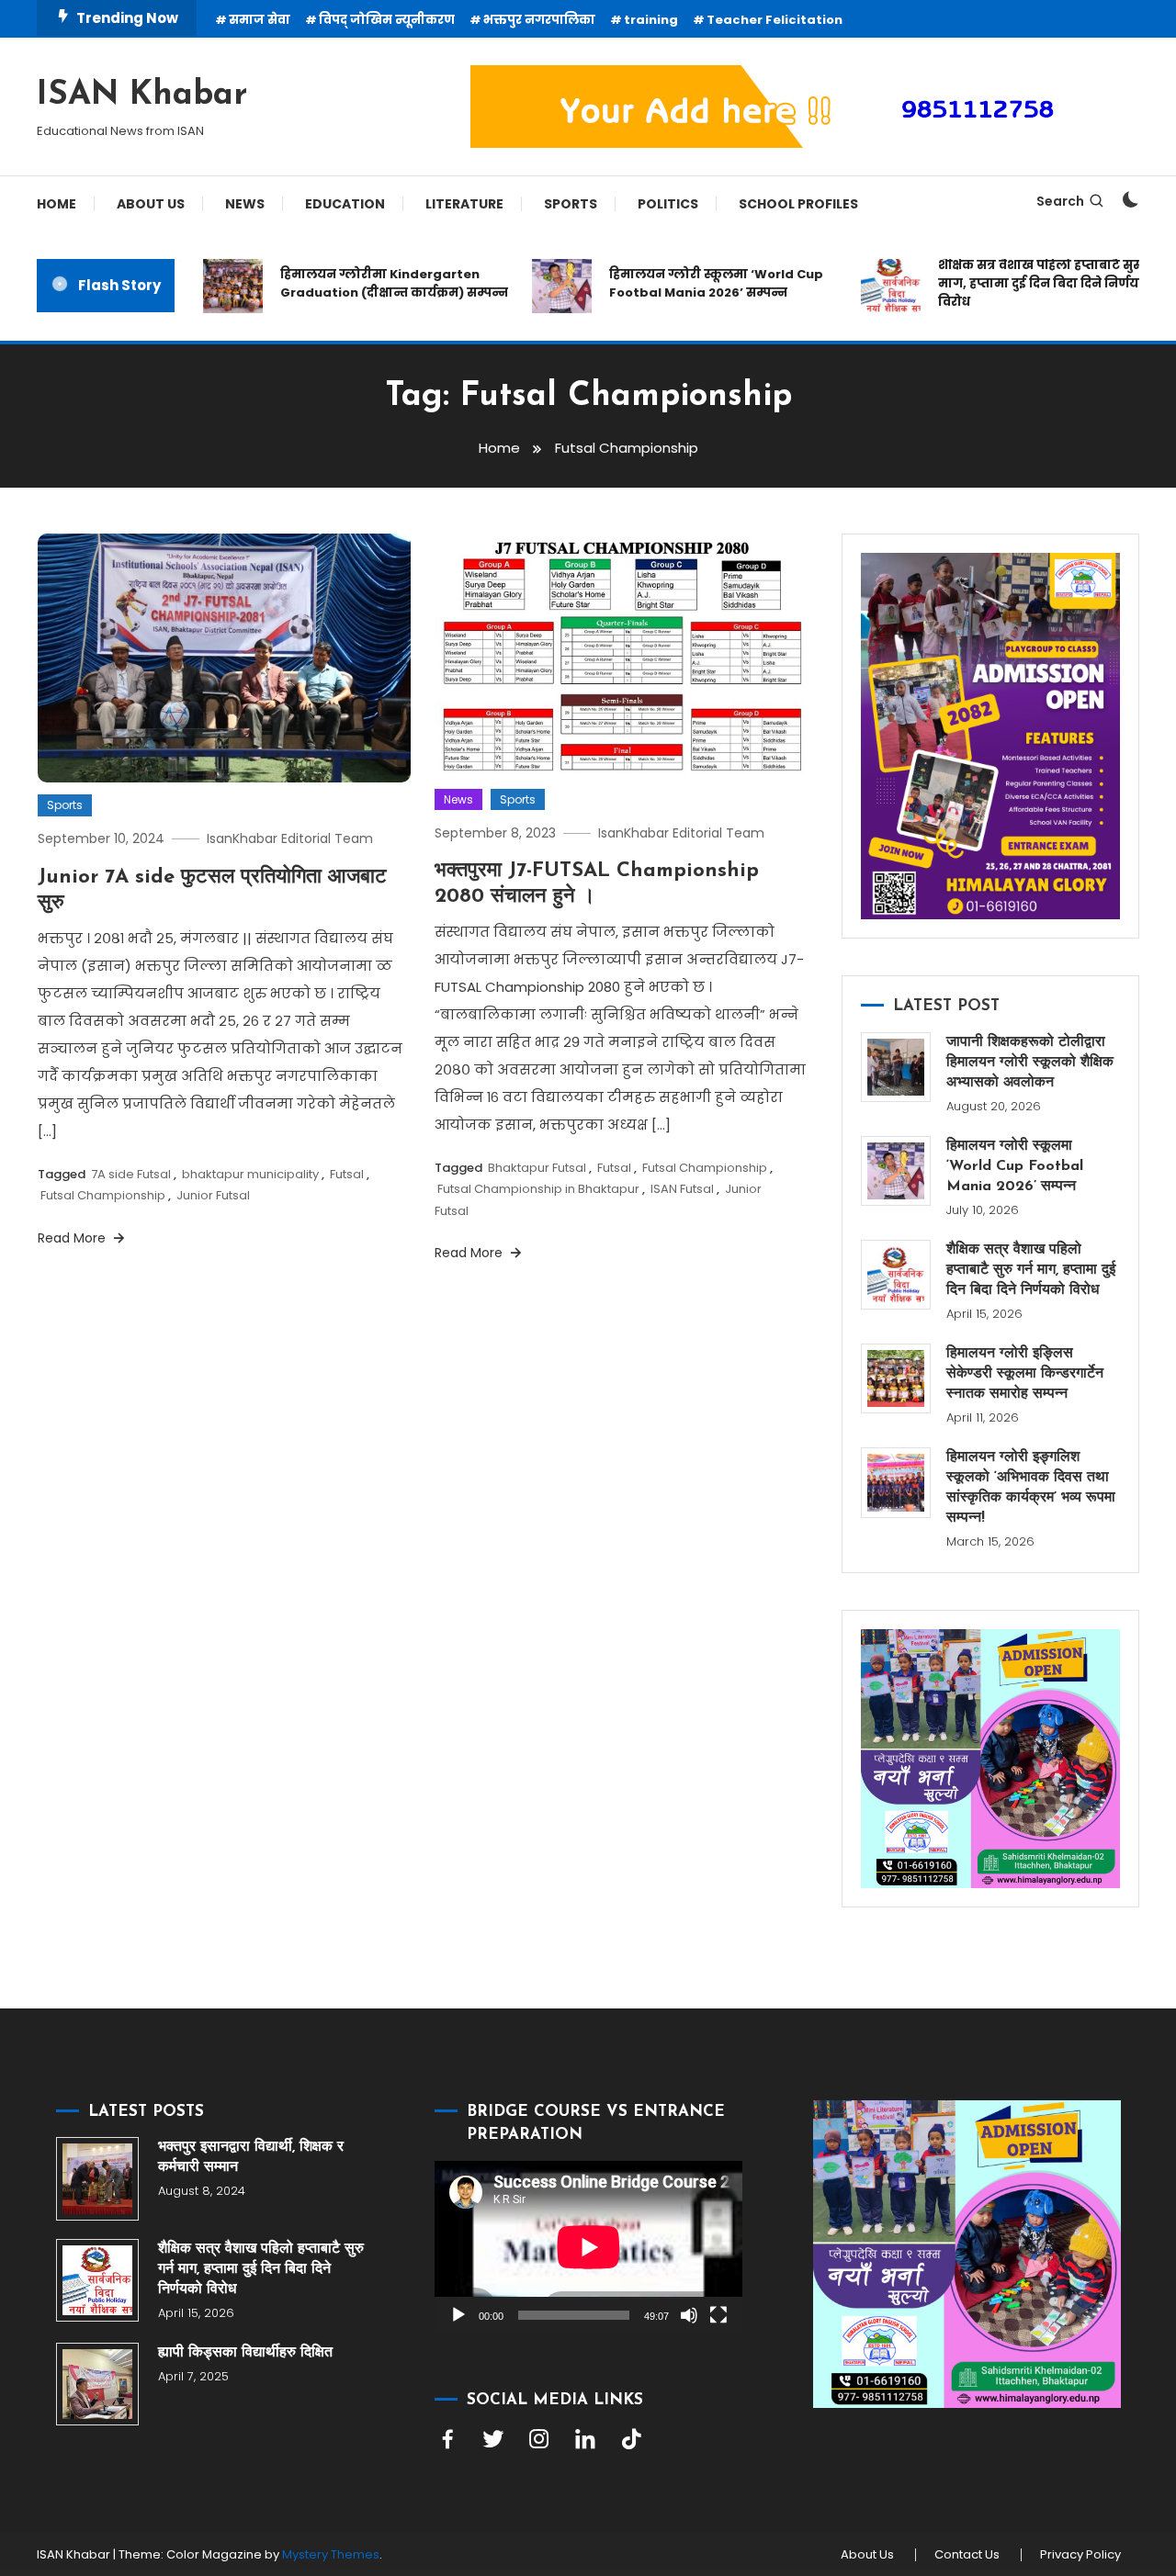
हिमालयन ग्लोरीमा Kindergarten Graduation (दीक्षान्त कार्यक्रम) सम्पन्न (365, 283)
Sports (571, 204)
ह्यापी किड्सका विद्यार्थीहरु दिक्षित (245, 2353)
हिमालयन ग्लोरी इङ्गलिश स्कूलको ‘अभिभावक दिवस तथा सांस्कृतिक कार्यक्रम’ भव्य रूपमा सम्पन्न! (1031, 1488)
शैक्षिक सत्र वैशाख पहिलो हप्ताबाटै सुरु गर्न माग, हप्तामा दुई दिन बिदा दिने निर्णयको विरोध (1023, 283)
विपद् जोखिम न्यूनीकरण (387, 20)
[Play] (458, 2315)
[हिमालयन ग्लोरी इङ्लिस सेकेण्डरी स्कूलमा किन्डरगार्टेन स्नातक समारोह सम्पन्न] (896, 1378)
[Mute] (689, 2315)
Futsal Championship (103, 1195)
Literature (464, 204)
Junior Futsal (213, 1195)
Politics (668, 204)
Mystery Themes (331, 2554)
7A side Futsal (131, 1174)
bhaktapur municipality (250, 1174)
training (651, 20)
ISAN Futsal (682, 1189)
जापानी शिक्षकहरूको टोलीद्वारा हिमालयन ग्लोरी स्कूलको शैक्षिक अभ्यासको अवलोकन (1030, 1063)
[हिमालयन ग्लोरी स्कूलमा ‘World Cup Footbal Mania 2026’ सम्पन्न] (896, 1171)
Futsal (347, 1174)
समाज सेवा (260, 20)
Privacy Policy (1080, 2555)
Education (345, 204)
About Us (151, 204)
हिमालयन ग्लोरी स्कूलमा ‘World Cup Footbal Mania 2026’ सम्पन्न (687, 283)
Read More (73, 1238)
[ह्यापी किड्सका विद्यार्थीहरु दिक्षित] (97, 2384)
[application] (588, 2247)
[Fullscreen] (718, 2315)
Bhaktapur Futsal (537, 1168)
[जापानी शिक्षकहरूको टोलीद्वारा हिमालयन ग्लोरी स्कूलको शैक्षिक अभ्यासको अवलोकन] (896, 1067)
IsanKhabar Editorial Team (290, 838)
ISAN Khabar (142, 96)
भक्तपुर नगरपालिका (539, 20)
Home (57, 204)
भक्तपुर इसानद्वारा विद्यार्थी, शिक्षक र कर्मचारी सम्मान (251, 2157)
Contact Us (967, 2555)
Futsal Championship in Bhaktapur (538, 1189)
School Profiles (798, 204)
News (245, 204)
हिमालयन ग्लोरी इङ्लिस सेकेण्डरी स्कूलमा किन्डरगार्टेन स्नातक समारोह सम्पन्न (1025, 1374)
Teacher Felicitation (775, 20)
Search (1060, 201)
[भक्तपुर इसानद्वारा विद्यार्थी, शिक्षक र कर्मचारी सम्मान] (97, 2178)
